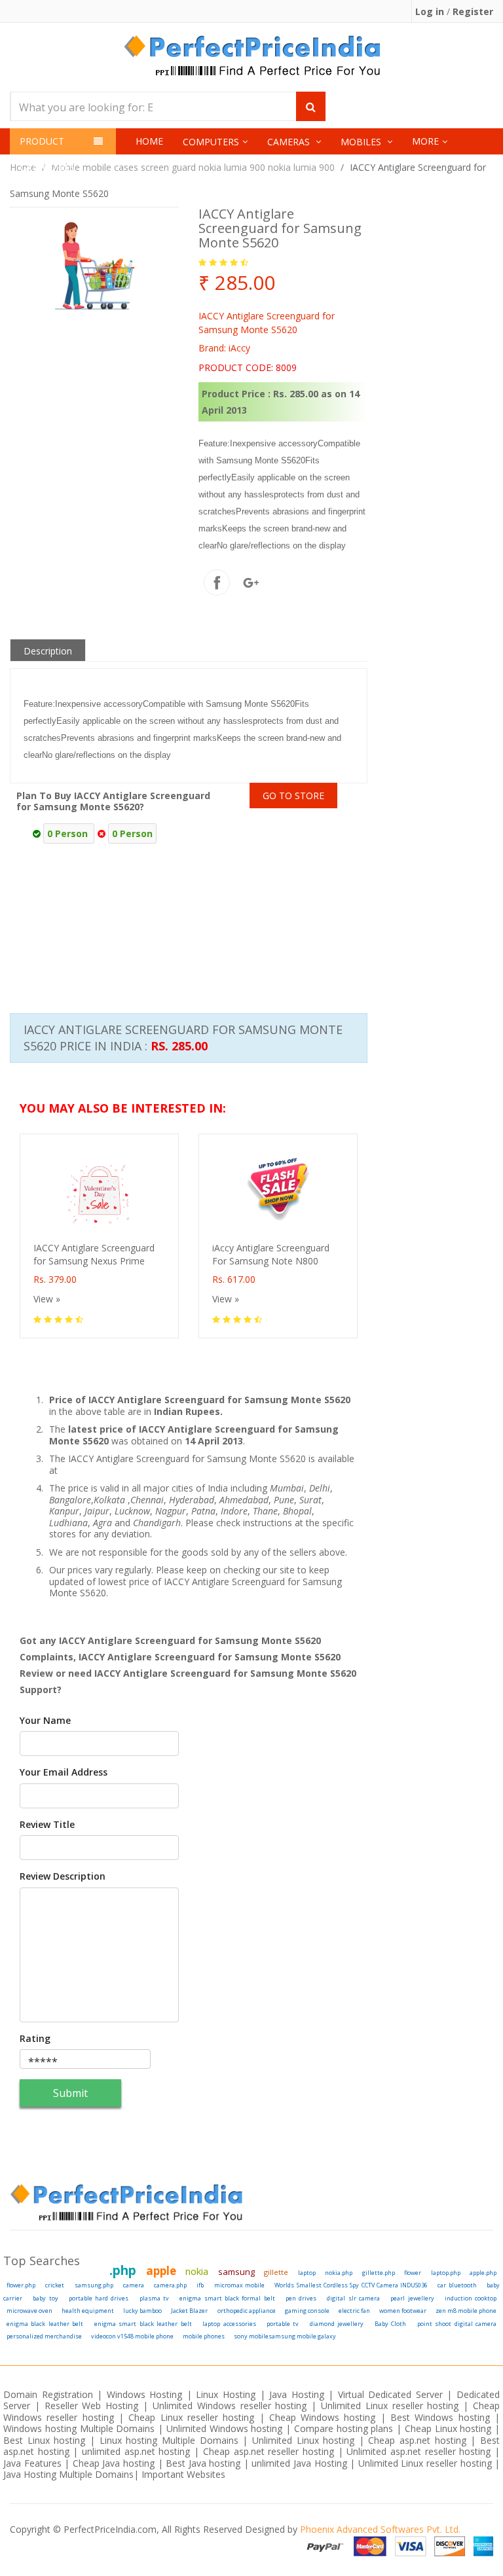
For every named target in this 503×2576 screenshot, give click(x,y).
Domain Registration (48, 2394)
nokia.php (339, 2273)
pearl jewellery (412, 2298)
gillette (276, 2272)
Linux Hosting (226, 2394)
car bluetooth (457, 2285)
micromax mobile (239, 2285)
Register (473, 11)
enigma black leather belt (45, 2324)
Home (149, 141)
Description (48, 651)
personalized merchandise (44, 2336)
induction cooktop (471, 2298)
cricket (55, 2285)
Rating (35, 2039)
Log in (431, 11)
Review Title (47, 1825)
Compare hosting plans (344, 2428)
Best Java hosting (203, 2463)
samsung (236, 2272)
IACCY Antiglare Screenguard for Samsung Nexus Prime (94, 1254)
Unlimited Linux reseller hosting (390, 2406)
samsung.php (94, 2285)
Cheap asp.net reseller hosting (270, 2451)
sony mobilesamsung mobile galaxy (285, 2336)
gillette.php (379, 2273)
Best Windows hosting (442, 2417)
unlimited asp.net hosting (138, 2451)
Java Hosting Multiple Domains (68, 2474)
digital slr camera (353, 2298)
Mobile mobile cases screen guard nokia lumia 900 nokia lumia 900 (193, 167)
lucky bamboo (142, 2311)
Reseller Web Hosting (92, 2406)
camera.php (170, 2285)
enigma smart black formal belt (227, 2298)
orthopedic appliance (247, 2311)
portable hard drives (99, 2298)
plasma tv (154, 2298)
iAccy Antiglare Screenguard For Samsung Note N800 (271, 1254)
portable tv (283, 2324)
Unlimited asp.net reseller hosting (420, 2451)
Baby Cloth (390, 2324)
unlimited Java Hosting (299, 2463)
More (425, 141)
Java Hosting (297, 2394)
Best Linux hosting (47, 2440)
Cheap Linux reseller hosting (191, 2417)
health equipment (88, 2311)
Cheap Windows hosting (325, 2417)
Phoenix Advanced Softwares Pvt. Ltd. (380, 2529)
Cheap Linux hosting (448, 2428)
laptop (307, 2273)
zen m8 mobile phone (466, 2311)
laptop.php (446, 2273)
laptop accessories (229, 2324)
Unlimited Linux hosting (303, 2440)
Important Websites (183, 2474)
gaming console (307, 2311)
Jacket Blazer (189, 2311)
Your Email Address (64, 1772)
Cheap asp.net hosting (417, 2440)
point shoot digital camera (457, 2324)
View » (47, 1299)
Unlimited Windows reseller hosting (230, 2406)
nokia (197, 2271)
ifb (200, 2285)
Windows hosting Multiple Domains (79, 2428)
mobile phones (204, 2336)
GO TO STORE (293, 796)
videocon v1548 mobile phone (132, 2336)
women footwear (403, 2311)
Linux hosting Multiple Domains (169, 2440)
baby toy (45, 2298)
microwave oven (29, 2311)
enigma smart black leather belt (143, 2324)
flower (413, 2273)
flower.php (21, 2285)
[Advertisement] (375, 893)
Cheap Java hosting (115, 2463)
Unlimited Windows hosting (226, 2428)
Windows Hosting (145, 2394)
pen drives (301, 2298)
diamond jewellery (337, 2324)
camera (134, 2285)
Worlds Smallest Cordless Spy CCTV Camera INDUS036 (351, 2285)
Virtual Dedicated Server (390, 2394)
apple (161, 2271)
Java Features (32, 2463)
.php (123, 2270)
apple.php (483, 2273)
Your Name (45, 1721)
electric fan (354, 2311)
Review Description (63, 1876)
